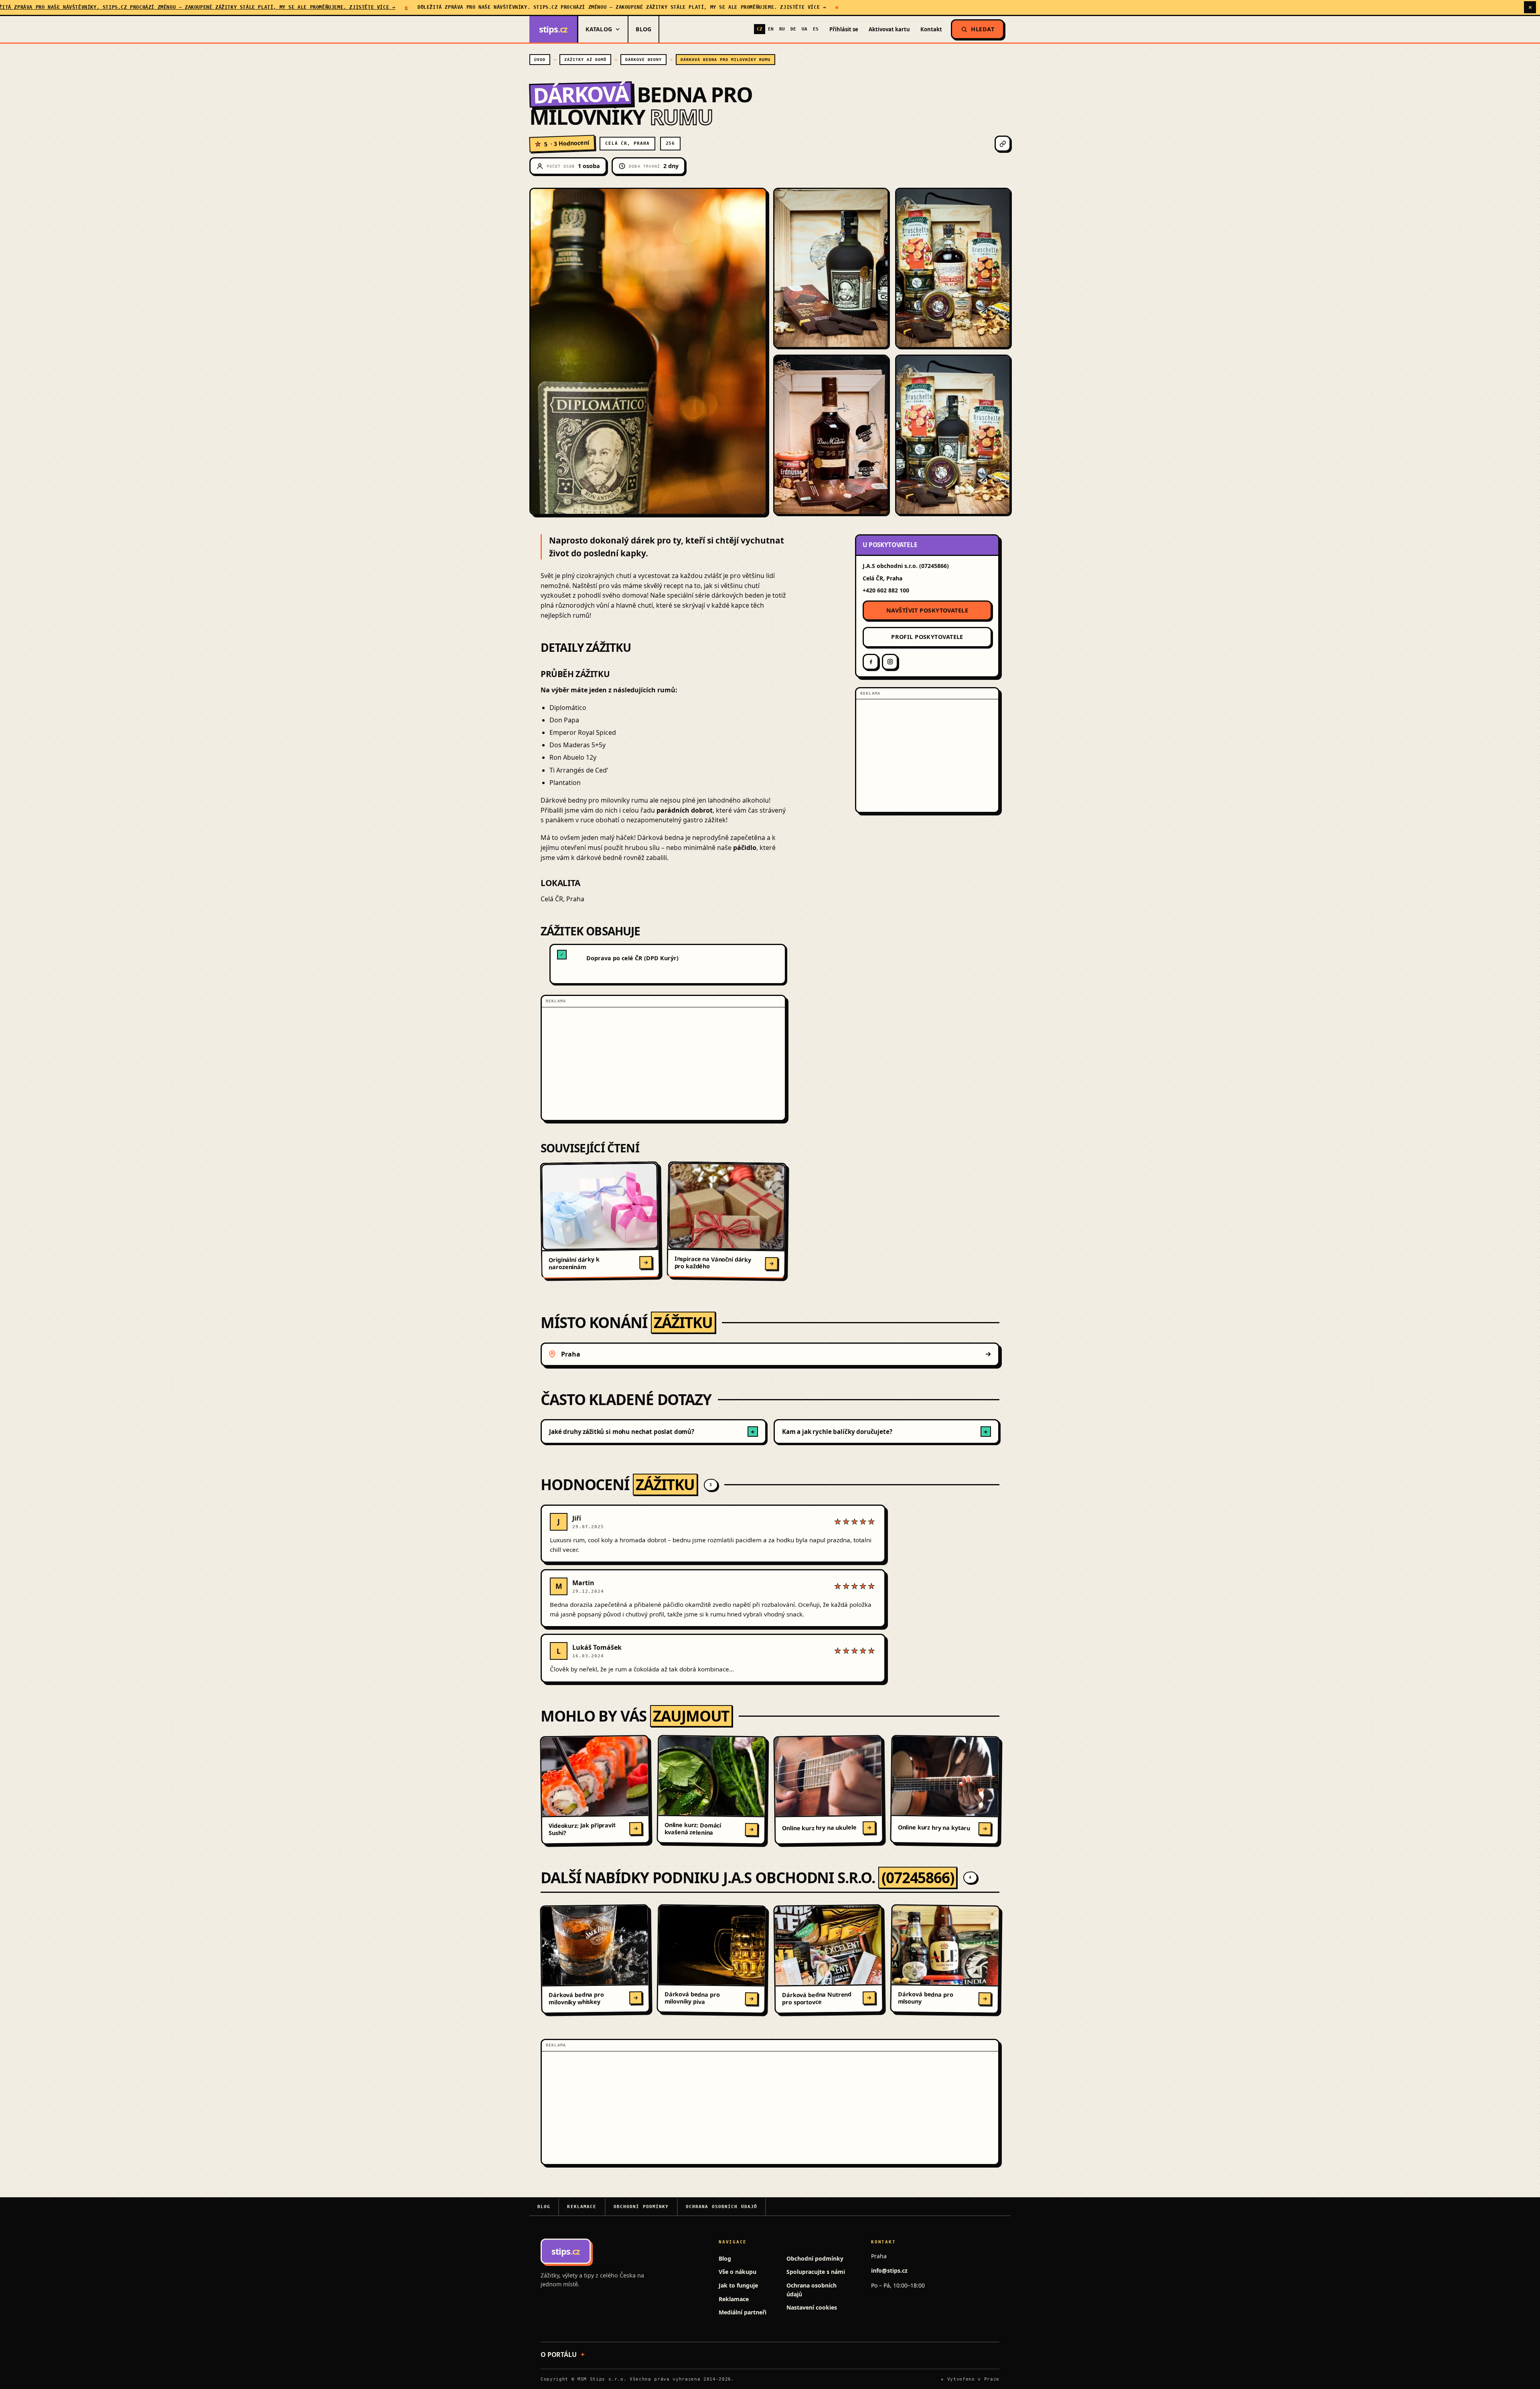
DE (793, 29)
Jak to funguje (738, 2285)
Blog (643, 29)
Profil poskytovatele (927, 637)
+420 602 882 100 (886, 590)
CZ (760, 29)
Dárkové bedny (643, 60)
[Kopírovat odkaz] (1003, 144)
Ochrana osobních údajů (722, 2207)
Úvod (540, 60)
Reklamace (582, 2207)
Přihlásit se (844, 29)
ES (816, 29)
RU (782, 29)
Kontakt (931, 29)
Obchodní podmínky (641, 2207)
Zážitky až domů (585, 60)
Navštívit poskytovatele (927, 610)
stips (553, 29)
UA (804, 29)
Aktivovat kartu (889, 29)
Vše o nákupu (738, 2272)
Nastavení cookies (812, 2307)
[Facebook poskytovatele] (871, 662)
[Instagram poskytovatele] (890, 662)
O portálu (559, 2355)
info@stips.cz (889, 2270)
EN (771, 29)
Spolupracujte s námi (816, 2272)
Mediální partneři (743, 2312)
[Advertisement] (663, 1064)
